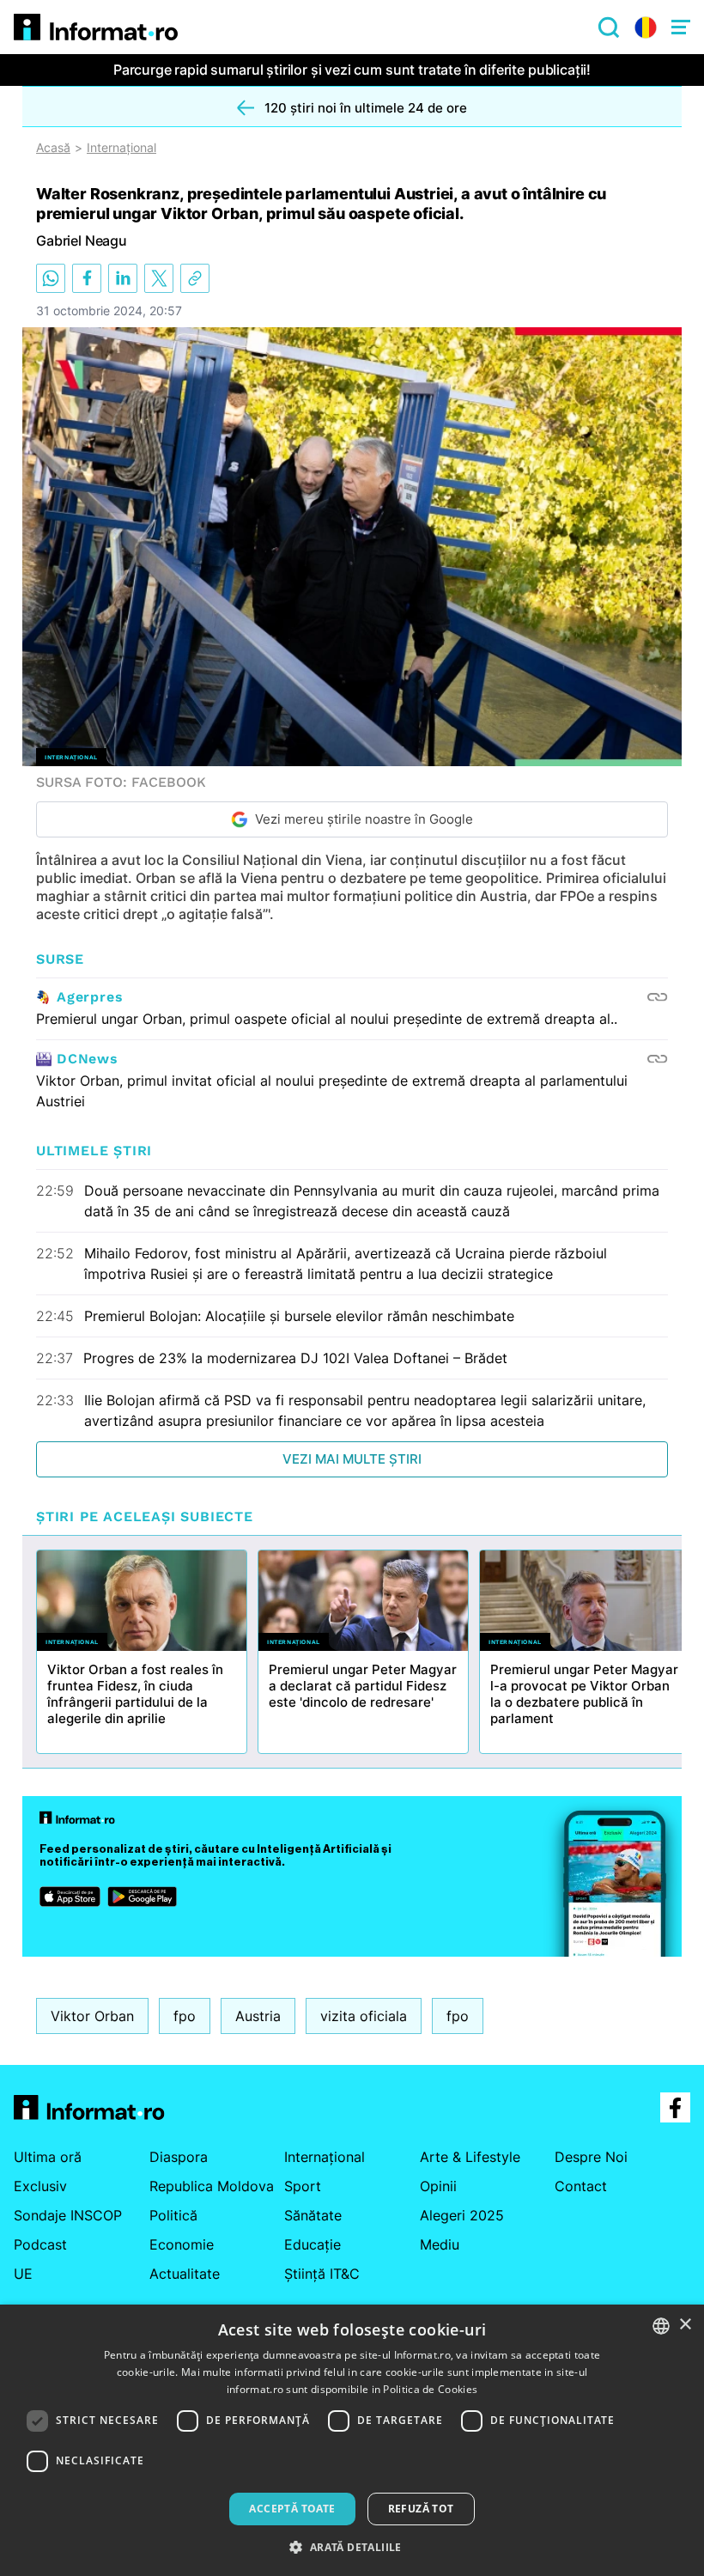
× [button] (685, 2325)
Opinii (438, 2186)
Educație (313, 2244)
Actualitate (185, 2274)
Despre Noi (591, 2157)
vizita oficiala (364, 2016)
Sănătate (313, 2215)
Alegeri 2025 (462, 2215)
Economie (182, 2244)
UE (23, 2274)
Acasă (53, 148)
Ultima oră (48, 2157)
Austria (258, 2016)
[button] (352, 2547)
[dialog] (352, 2440)
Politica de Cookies (430, 2389)
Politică (173, 2215)
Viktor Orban (92, 2016)
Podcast (40, 2244)
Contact (581, 2186)
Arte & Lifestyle (470, 2157)
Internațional (121, 148)
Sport (303, 2186)
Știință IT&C (322, 2274)
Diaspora (179, 2157)
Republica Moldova (212, 2186)
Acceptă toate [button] (292, 2509)
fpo (185, 2016)
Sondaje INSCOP (68, 2215)
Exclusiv (40, 2186)
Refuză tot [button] (421, 2509)
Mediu (440, 2244)
